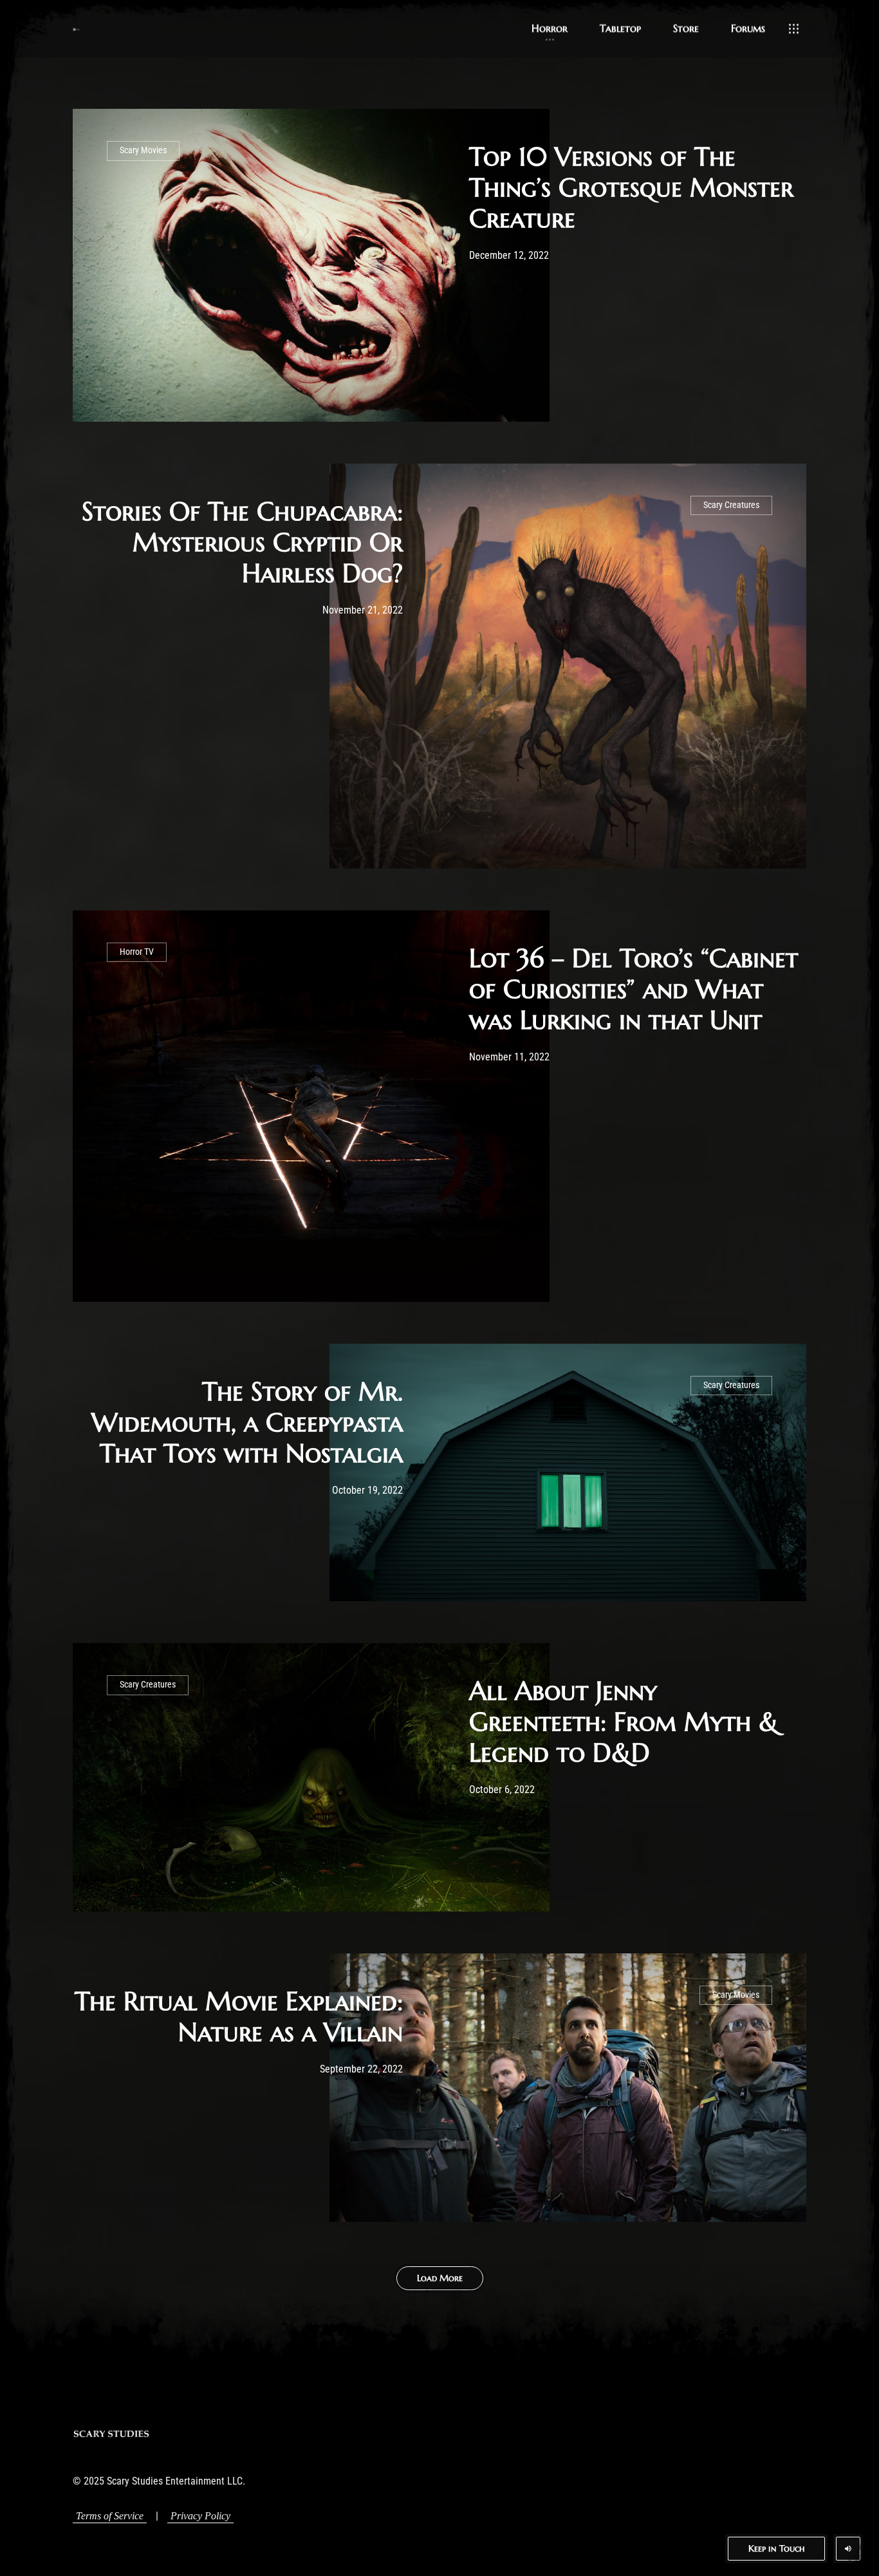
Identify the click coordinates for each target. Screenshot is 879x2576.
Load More (440, 2278)
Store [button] (686, 28)
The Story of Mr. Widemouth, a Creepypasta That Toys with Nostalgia (247, 1422)
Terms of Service (110, 2516)
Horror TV (137, 952)
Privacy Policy (200, 2516)
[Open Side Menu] (794, 29)
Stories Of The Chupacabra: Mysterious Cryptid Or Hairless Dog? (242, 542)
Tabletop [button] (620, 28)
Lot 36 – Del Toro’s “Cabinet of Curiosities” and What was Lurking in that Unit (634, 989)
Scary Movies (143, 150)
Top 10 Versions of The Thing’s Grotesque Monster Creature (631, 187)
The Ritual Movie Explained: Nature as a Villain (239, 2017)
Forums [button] (748, 28)
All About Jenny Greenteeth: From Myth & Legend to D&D (624, 1722)
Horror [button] (550, 28)
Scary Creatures (731, 505)
